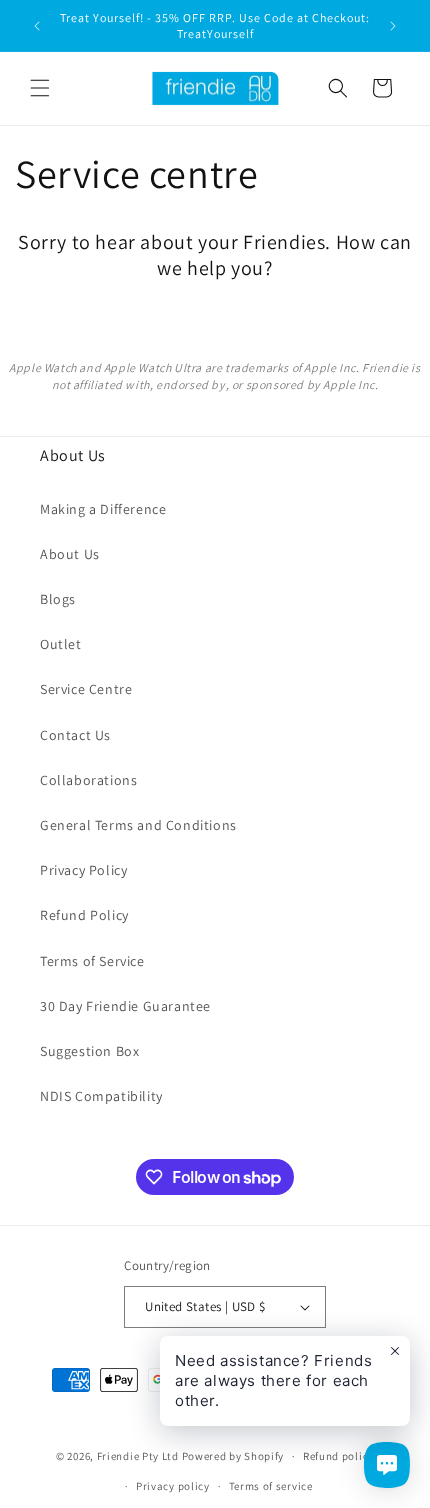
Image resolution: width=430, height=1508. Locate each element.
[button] (40, 88)
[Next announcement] (393, 26)
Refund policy (338, 1456)
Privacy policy (173, 1486)
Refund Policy (84, 915)
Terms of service (271, 1486)
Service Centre (86, 689)
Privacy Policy (83, 870)
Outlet (61, 644)
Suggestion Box (89, 1051)
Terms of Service (92, 961)
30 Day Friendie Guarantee (125, 1006)
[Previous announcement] (37, 26)
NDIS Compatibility (101, 1096)
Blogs (58, 599)
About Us (70, 554)
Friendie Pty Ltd (138, 1456)
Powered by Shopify (233, 1456)
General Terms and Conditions (138, 825)
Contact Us (75, 735)
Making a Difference (103, 509)
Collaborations (88, 780)
